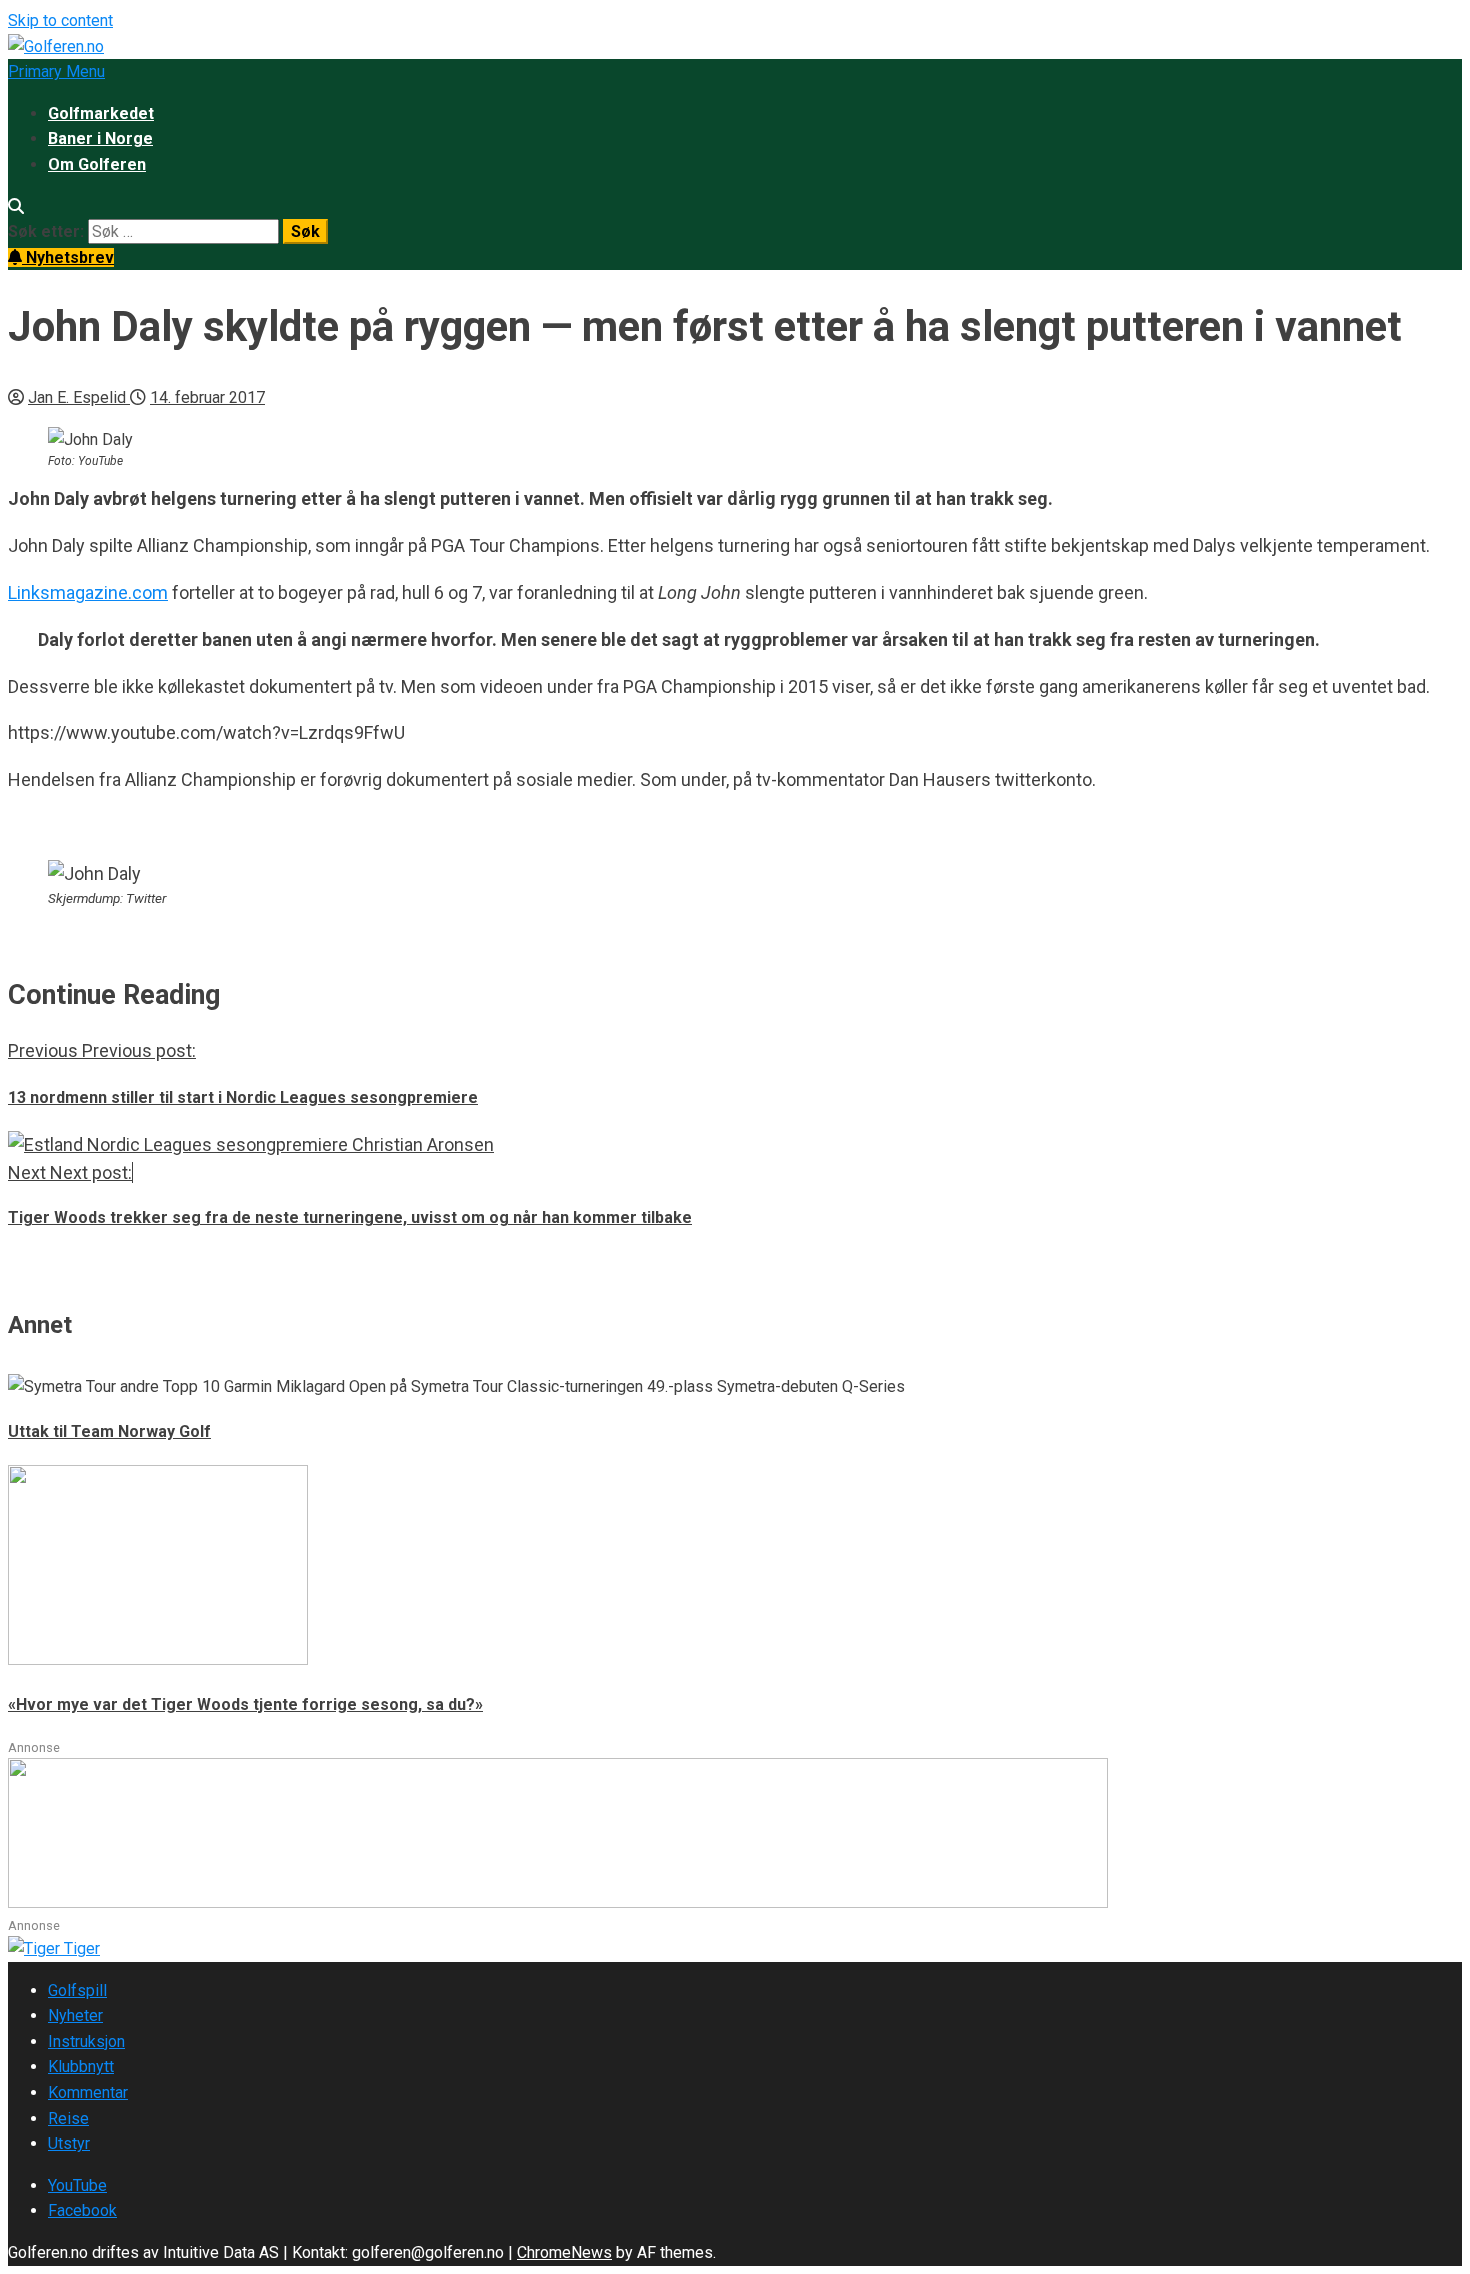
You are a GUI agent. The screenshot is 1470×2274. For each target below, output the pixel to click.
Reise (68, 2118)
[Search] (16, 206)
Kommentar (88, 2092)
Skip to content (60, 20)
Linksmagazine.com (88, 592)
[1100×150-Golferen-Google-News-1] (558, 1902)
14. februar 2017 (207, 397)
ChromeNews (564, 2252)
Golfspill (77, 1990)
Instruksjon (86, 2041)
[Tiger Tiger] (54, 1948)
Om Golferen (97, 164)
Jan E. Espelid (79, 397)
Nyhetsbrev (68, 257)
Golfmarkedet (101, 113)
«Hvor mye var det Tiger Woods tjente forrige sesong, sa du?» (245, 1704)
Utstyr (69, 2143)
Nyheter (75, 2015)
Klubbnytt (81, 2066)
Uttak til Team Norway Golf (109, 1431)
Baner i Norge (100, 138)
